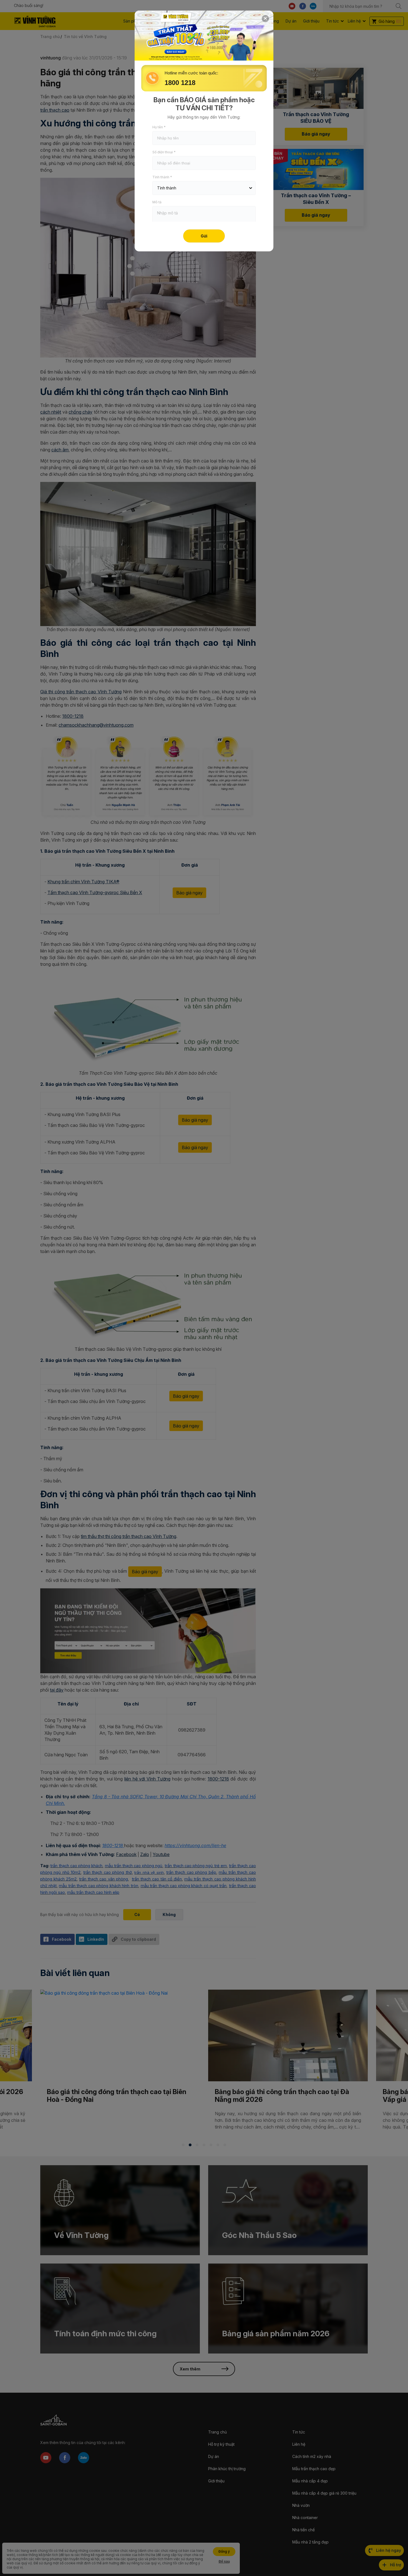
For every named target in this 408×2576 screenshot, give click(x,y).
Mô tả (157, 202)
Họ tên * (159, 127)
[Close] (265, 19)
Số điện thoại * (164, 152)
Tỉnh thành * (162, 177)
